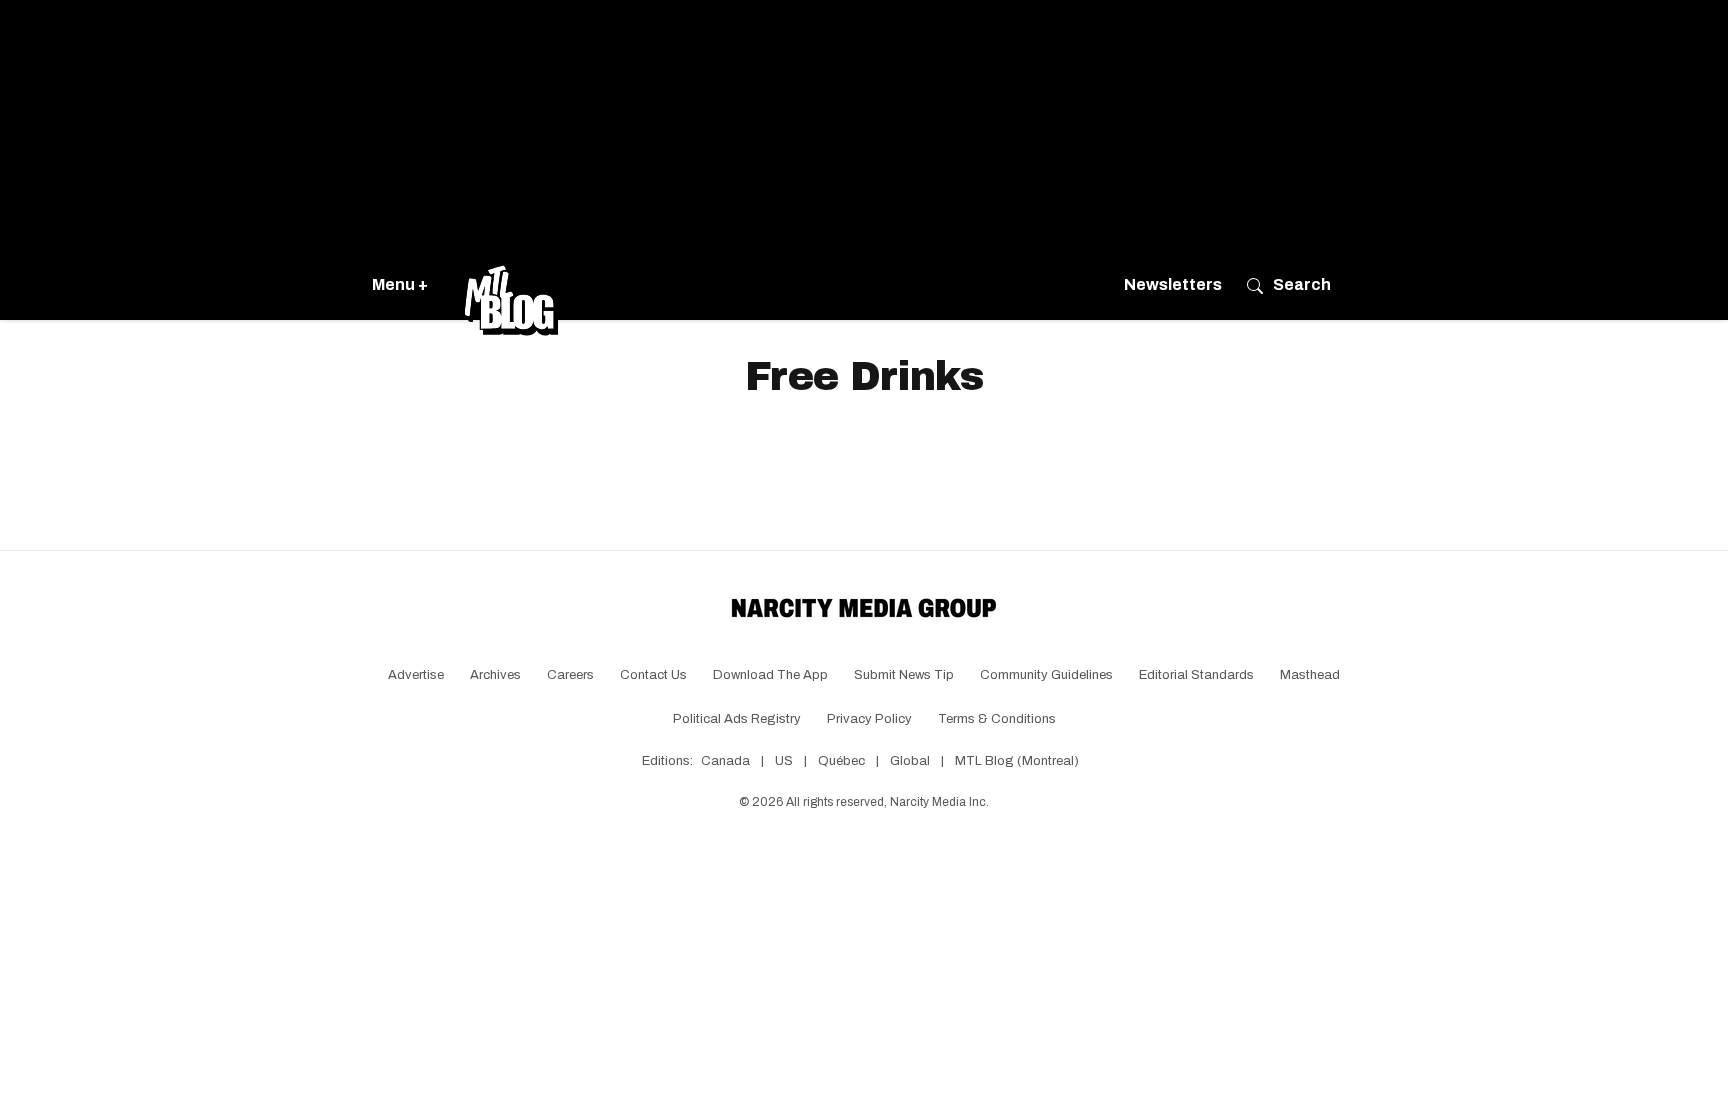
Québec (841, 761)
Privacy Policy (869, 719)
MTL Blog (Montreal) (1017, 761)
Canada (725, 761)
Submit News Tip (904, 675)
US (784, 761)
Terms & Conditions (997, 719)
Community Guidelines (1046, 675)
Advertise (416, 675)
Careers (570, 675)
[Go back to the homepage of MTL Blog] (511, 285)
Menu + (400, 284)
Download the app (770, 675)
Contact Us (653, 675)
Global (910, 761)
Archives (495, 675)
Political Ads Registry (737, 719)
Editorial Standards (1196, 675)
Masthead (1310, 675)
